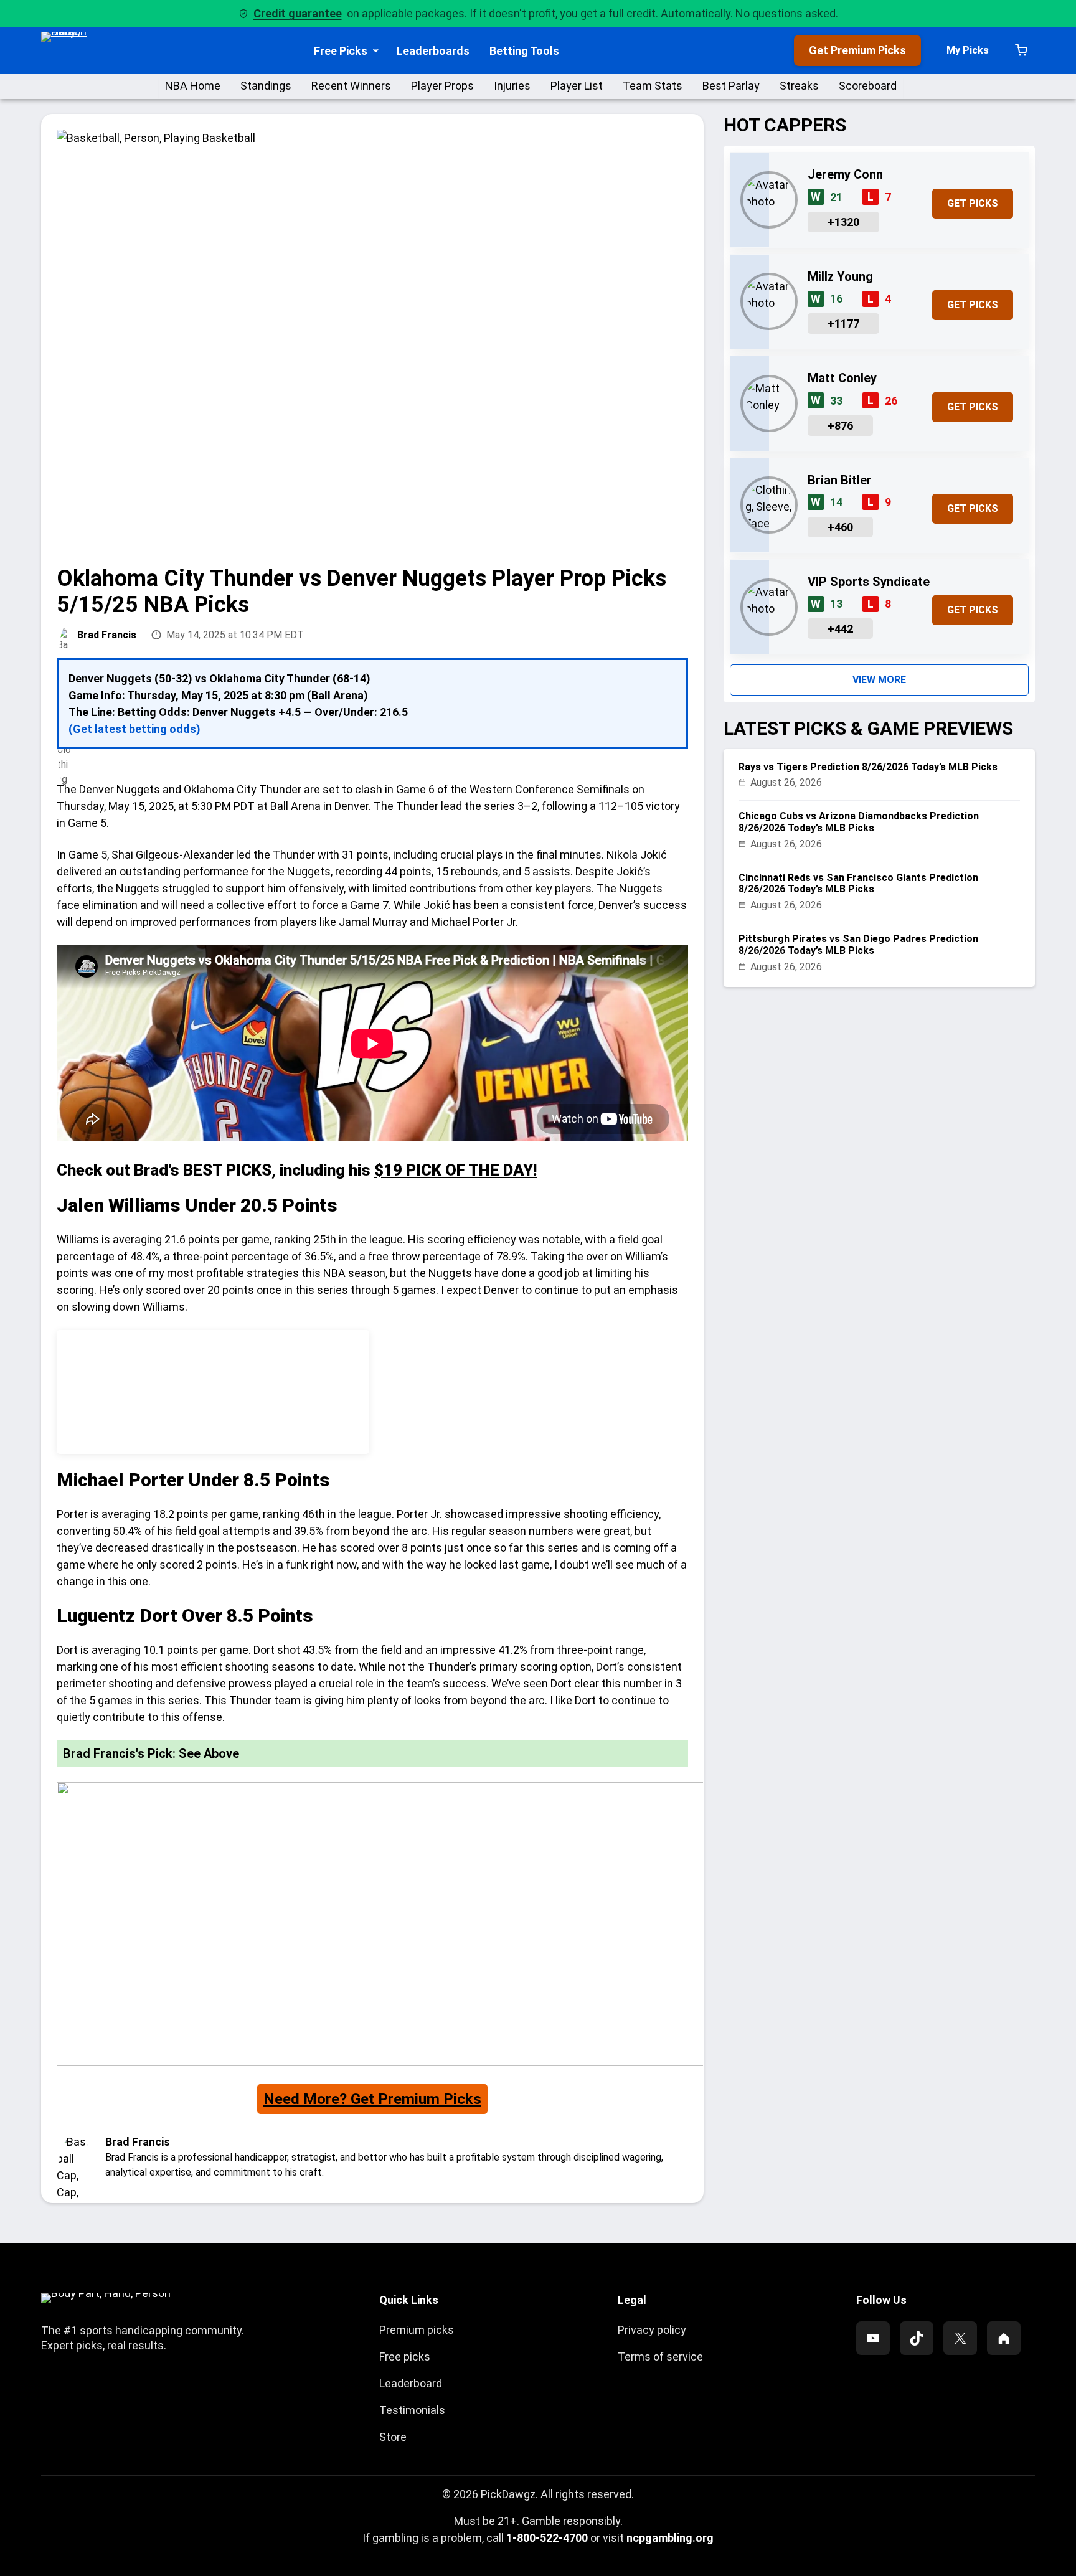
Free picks (405, 2357)
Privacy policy (652, 2330)
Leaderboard (411, 2383)
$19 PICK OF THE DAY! (455, 1170)
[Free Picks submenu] (376, 51)
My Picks (968, 50)
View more (879, 680)
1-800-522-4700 (547, 2538)
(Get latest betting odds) (134, 729)
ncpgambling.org (670, 2538)
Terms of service (660, 2357)
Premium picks (417, 2330)
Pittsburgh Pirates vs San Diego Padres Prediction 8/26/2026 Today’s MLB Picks (858, 945)
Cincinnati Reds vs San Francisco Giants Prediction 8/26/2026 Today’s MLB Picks (858, 884)
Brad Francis (107, 635)
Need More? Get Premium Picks (372, 2099)
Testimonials (412, 2410)
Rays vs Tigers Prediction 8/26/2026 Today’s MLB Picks (868, 767)
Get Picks (973, 203)
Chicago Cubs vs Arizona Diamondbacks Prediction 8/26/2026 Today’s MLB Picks (859, 822)
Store (393, 2437)
